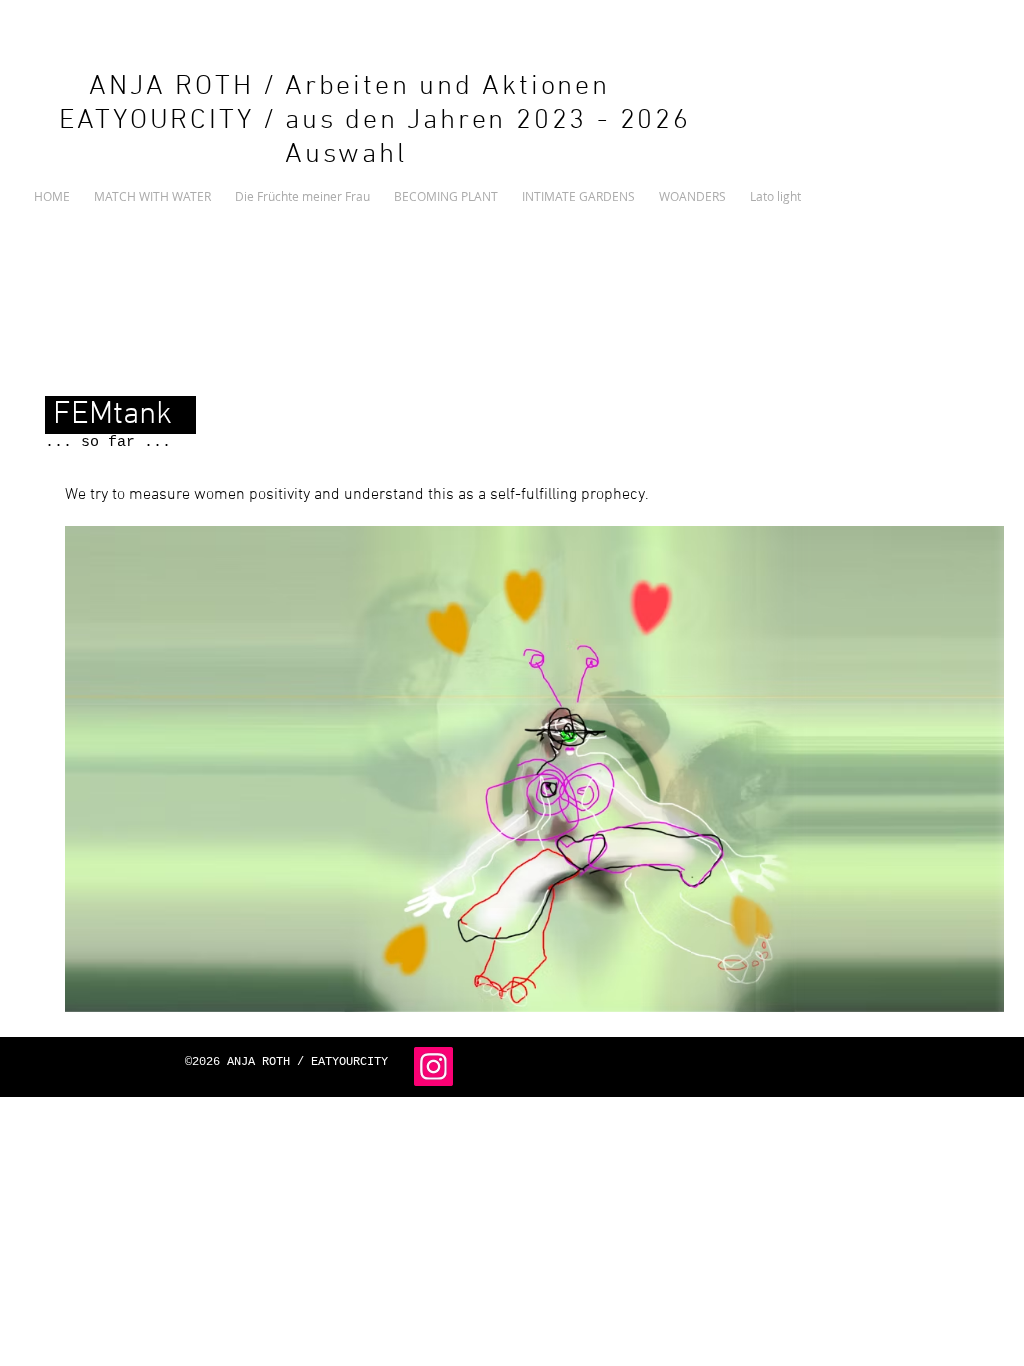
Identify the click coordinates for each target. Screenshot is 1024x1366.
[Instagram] (433, 1066)
